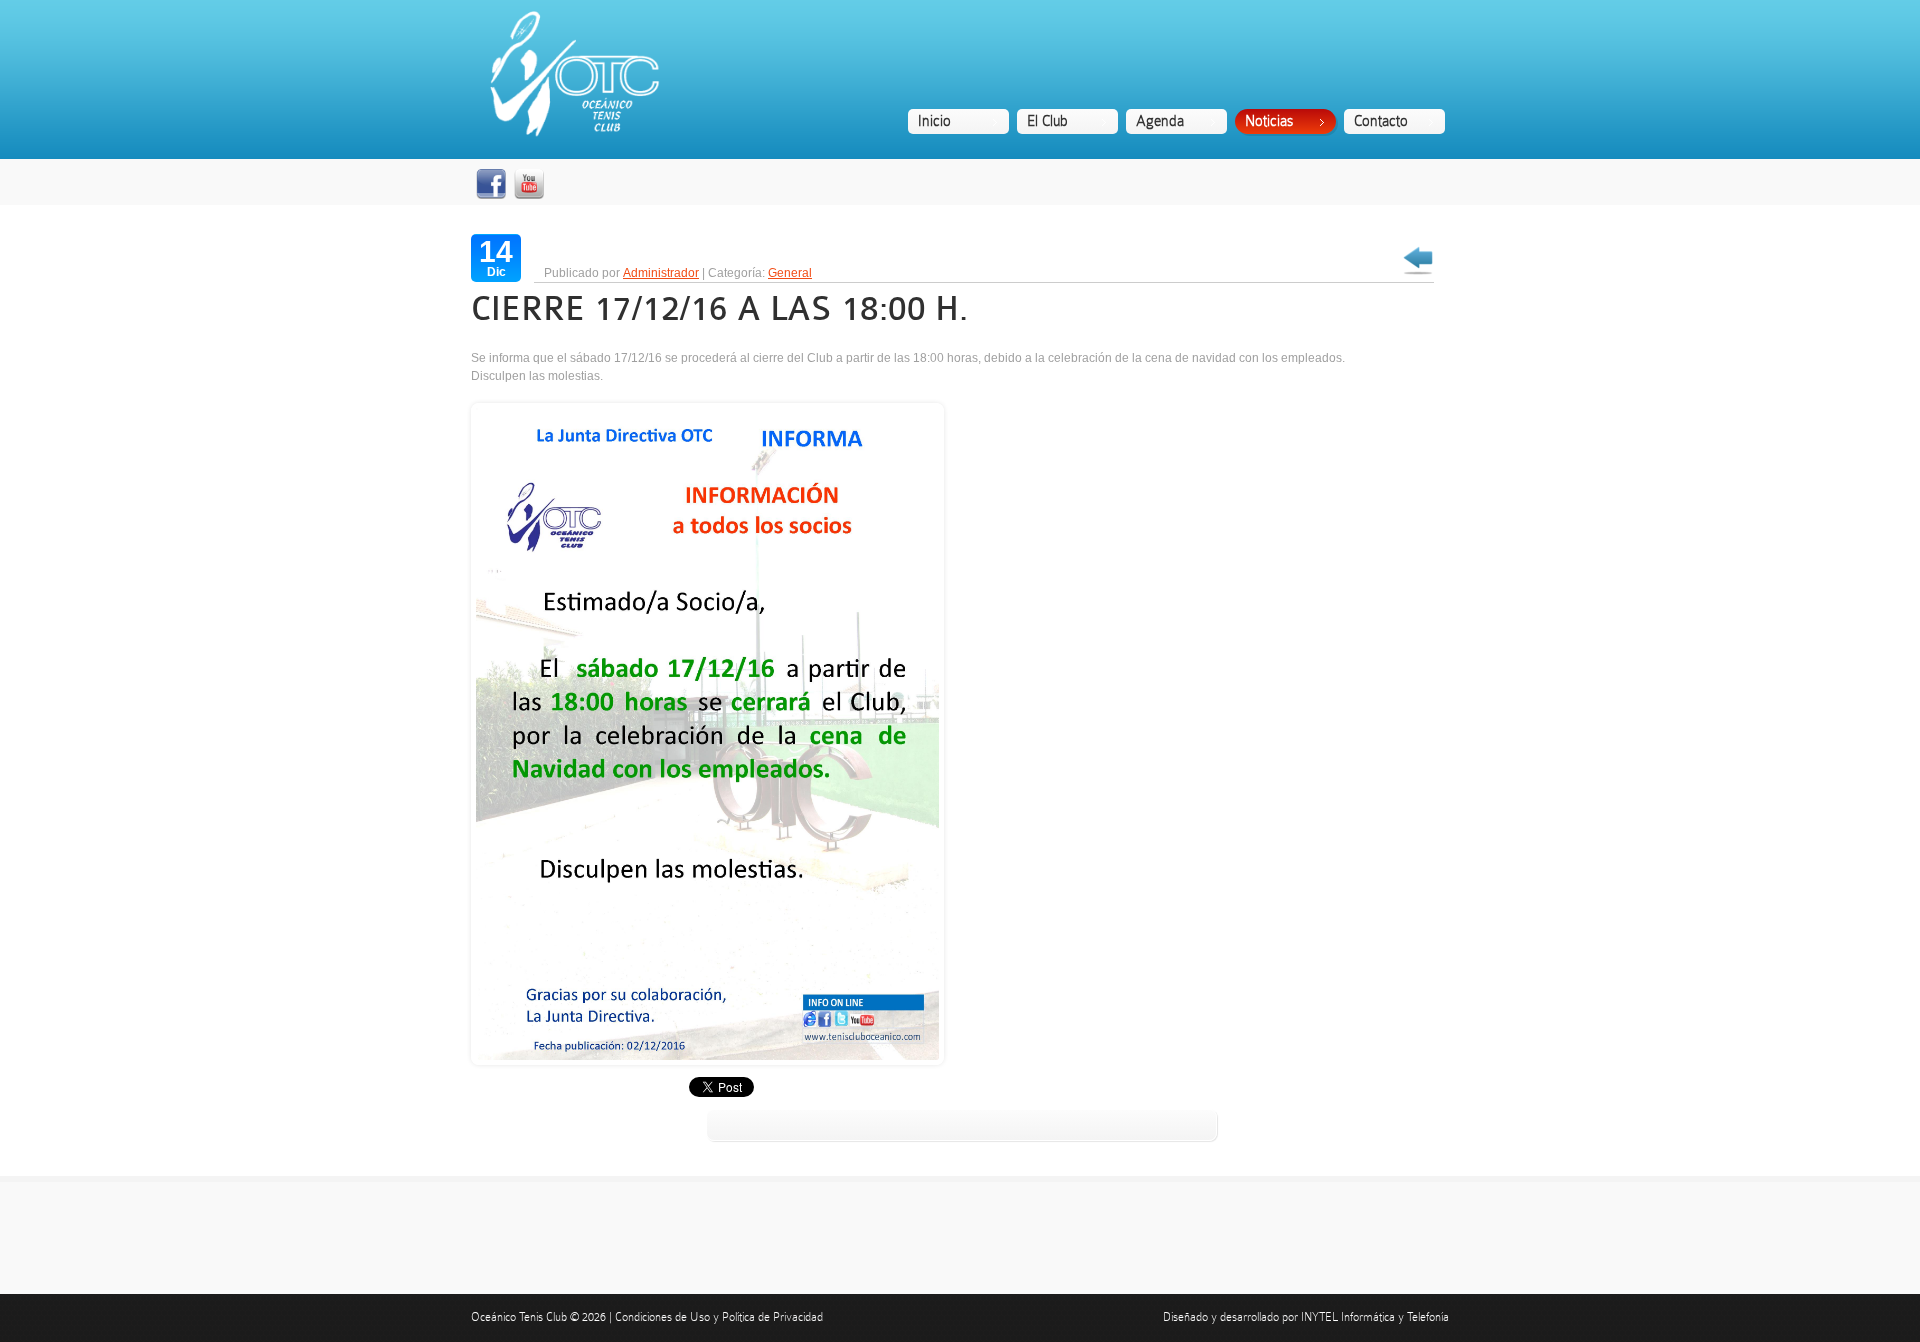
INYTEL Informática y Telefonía (1375, 1317)
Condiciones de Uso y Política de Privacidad (719, 1317)
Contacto (1381, 121)
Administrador (661, 273)
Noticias (1269, 121)
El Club (1047, 121)
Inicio (934, 121)
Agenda (1160, 121)
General (790, 273)
